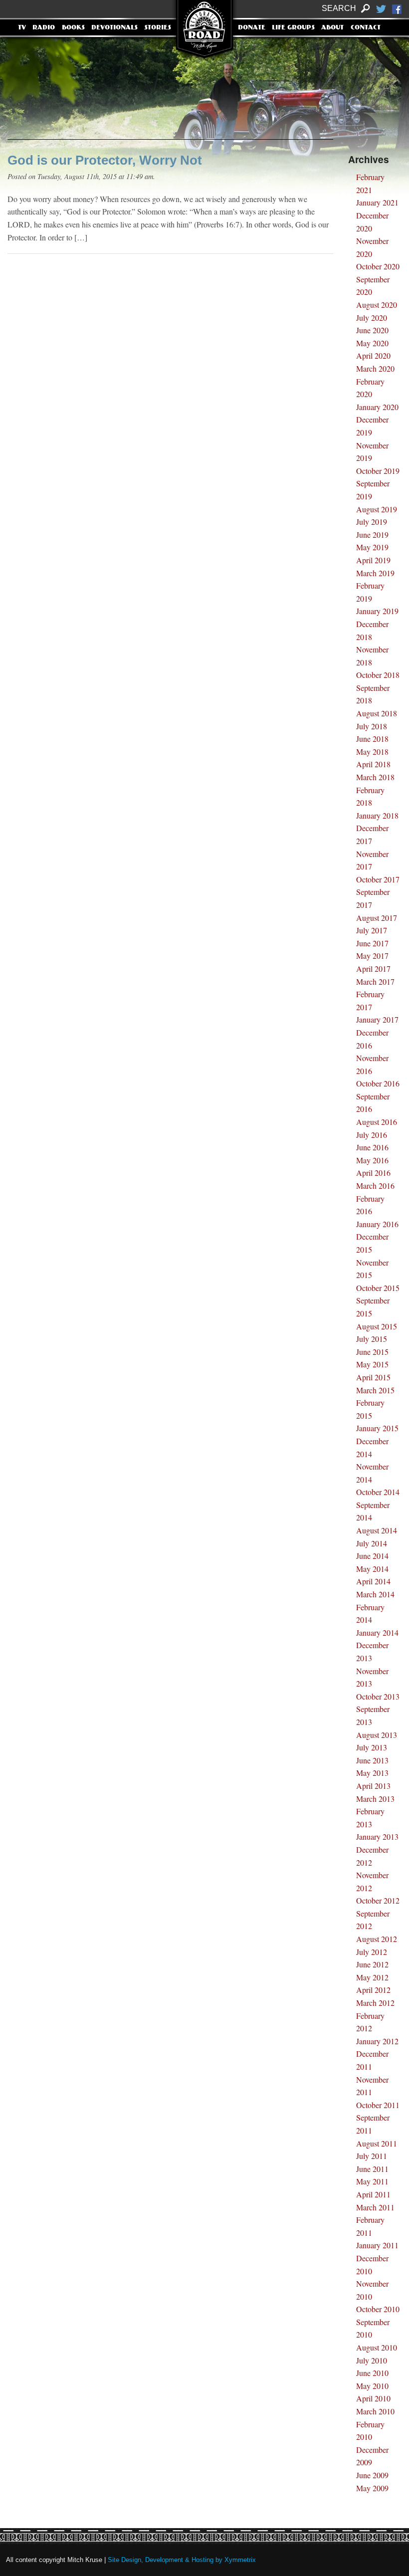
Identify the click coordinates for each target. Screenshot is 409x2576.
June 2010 (372, 2373)
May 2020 (372, 343)
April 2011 (373, 2194)
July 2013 (372, 1747)
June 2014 (372, 1556)
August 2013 (377, 1735)
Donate (252, 28)
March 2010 (375, 2411)
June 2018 (372, 739)
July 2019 (372, 522)
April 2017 (373, 968)
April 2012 (373, 1990)
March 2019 (375, 573)
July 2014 (372, 1543)
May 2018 (372, 751)
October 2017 (378, 879)
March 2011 (375, 2207)
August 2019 (377, 509)
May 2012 (372, 1977)
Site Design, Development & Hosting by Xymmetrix (182, 2560)
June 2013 (372, 1760)
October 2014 (378, 1492)
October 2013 (378, 1696)
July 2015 (372, 1339)
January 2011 (377, 2245)
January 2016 (377, 1224)
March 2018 (375, 777)
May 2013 (372, 1773)
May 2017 (372, 956)
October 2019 (378, 471)
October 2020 (378, 266)
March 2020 (375, 368)
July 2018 (372, 726)
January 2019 (377, 611)
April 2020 (373, 355)
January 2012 (377, 2041)
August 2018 (377, 713)
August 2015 (377, 1326)
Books (73, 28)
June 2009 (372, 2475)
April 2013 (373, 1786)
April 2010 (373, 2398)
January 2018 (377, 815)
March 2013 (375, 1799)
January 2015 (377, 1428)
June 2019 (372, 535)
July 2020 (372, 318)
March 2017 (375, 981)
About (332, 28)
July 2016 (372, 1135)
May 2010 (372, 2386)
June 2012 (372, 1964)
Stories (158, 28)
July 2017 (372, 930)
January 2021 (377, 202)
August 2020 (377, 305)
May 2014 (372, 1569)
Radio (44, 28)
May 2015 (372, 1364)
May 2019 (372, 547)
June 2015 (372, 1352)
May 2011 (372, 2181)
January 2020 (377, 407)
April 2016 (373, 1173)
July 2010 (372, 2360)
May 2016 (372, 1160)
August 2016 (377, 1122)
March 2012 (375, 2003)
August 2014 (377, 1530)
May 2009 (372, 2488)
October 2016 (378, 1083)
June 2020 (372, 330)
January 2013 (377, 1836)
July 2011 (372, 2156)
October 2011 (378, 2105)
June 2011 (372, 2169)
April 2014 (373, 1581)
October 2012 (378, 1900)
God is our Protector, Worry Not (105, 160)
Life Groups (293, 28)
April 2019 (373, 560)
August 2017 (377, 918)
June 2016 (372, 1147)
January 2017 (377, 1019)
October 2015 (378, 1288)
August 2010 (377, 2347)
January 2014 (377, 1632)
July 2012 (372, 1952)
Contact (366, 28)
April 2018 (373, 764)
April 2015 (373, 1377)
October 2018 (378, 675)
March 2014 (375, 1594)
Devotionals (114, 28)
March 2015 (375, 1390)
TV (22, 28)
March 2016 (375, 1185)
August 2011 (377, 2143)
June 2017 (372, 943)
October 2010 (378, 2309)
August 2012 (377, 1939)
